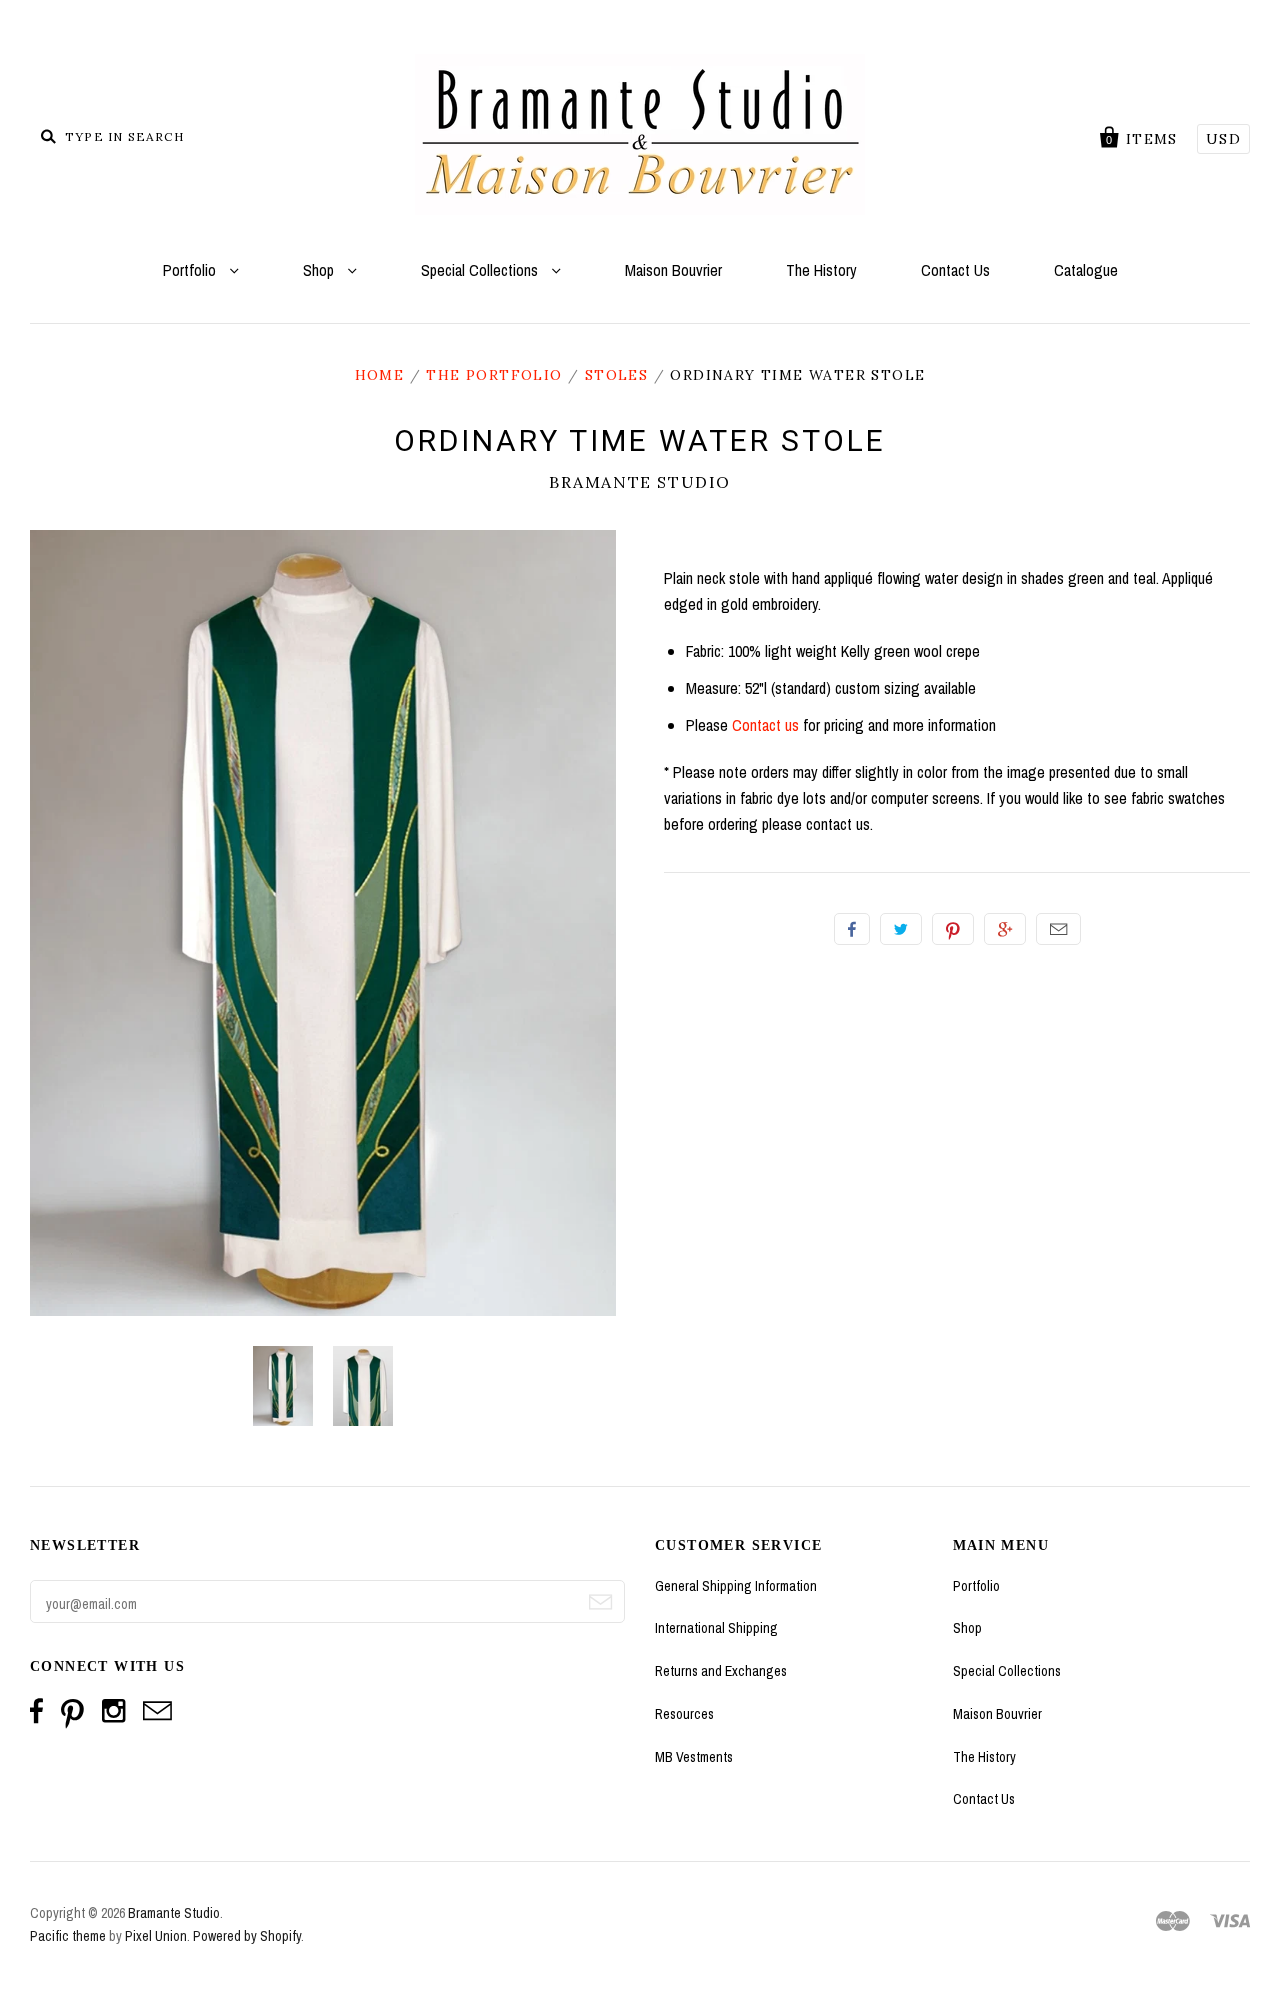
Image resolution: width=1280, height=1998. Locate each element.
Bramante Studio (640, 482)
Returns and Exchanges (721, 1671)
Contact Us (955, 270)
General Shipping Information (736, 1586)
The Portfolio (494, 375)
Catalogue (1086, 270)
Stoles (616, 375)
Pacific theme (68, 1936)
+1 (1005, 929)
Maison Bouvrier (673, 270)
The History (821, 270)
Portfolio (191, 270)
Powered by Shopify (247, 1936)
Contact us (765, 725)
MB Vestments (694, 1757)
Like (852, 929)
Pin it (953, 929)
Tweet (901, 929)
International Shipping (716, 1628)
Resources (684, 1714)
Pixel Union (156, 1936)
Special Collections (481, 270)
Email (1058, 929)
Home (380, 375)
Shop (320, 270)
